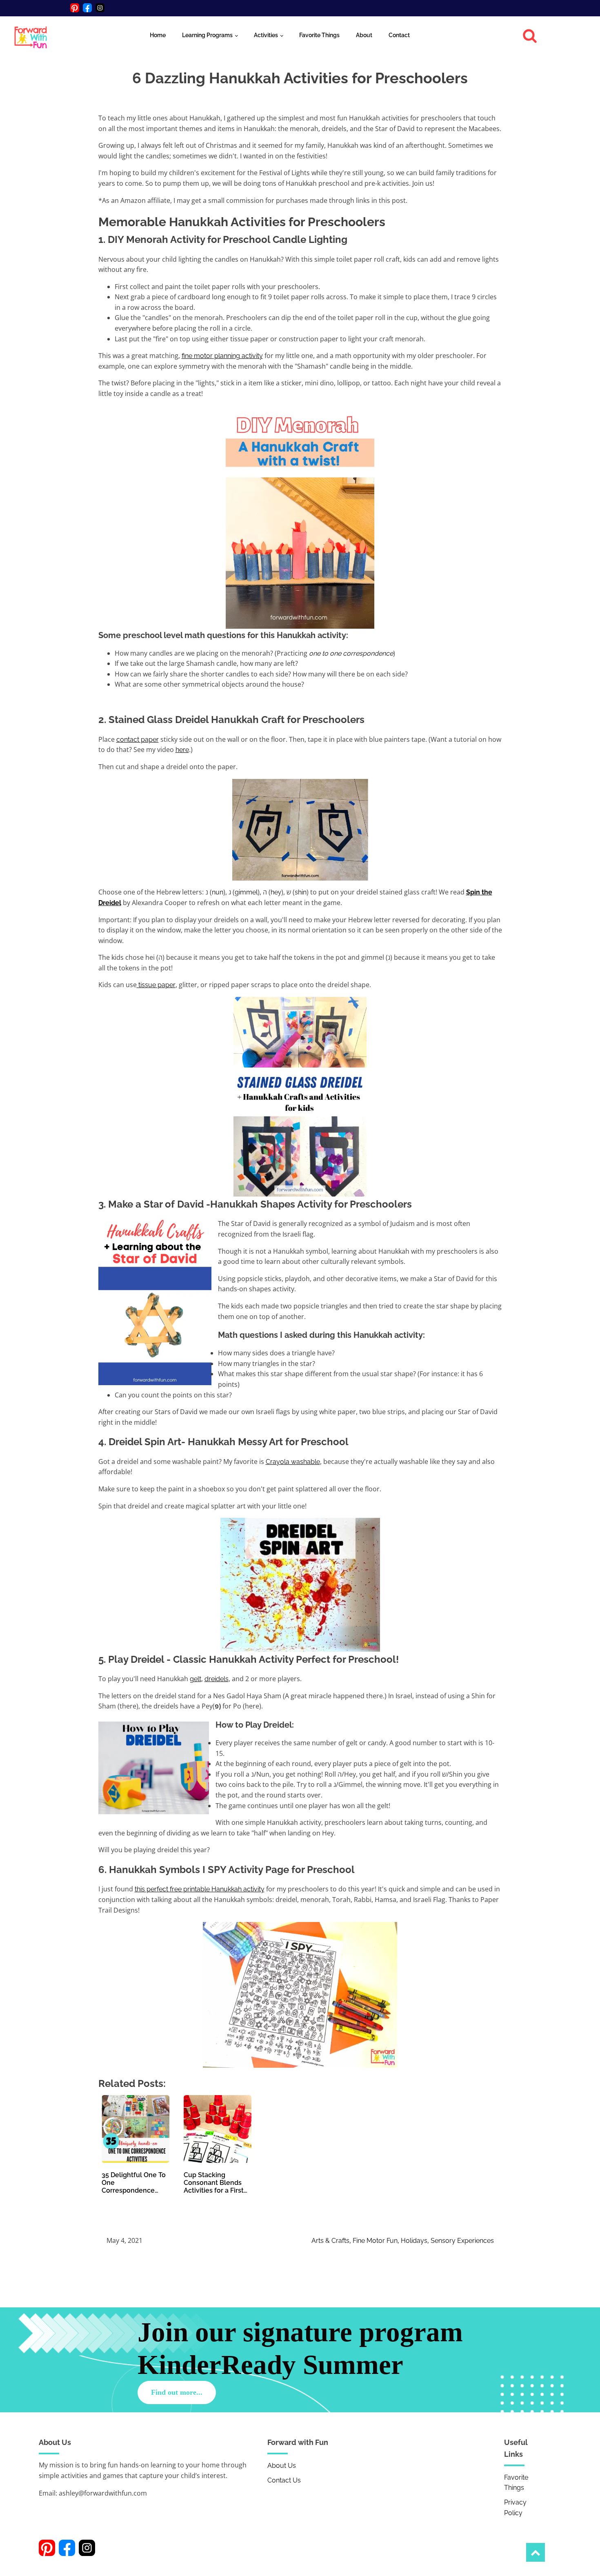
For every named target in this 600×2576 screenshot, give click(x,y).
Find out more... (177, 2392)
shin (301, 892)
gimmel (246, 892)
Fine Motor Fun (375, 2241)
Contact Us (284, 2480)
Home (158, 35)
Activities (266, 35)
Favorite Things (319, 35)
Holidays (414, 2241)
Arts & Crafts (330, 2241)
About (364, 35)
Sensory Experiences (462, 2241)
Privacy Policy (515, 2508)
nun (218, 892)
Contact (399, 35)
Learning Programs (207, 35)
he (274, 892)
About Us (282, 2466)
